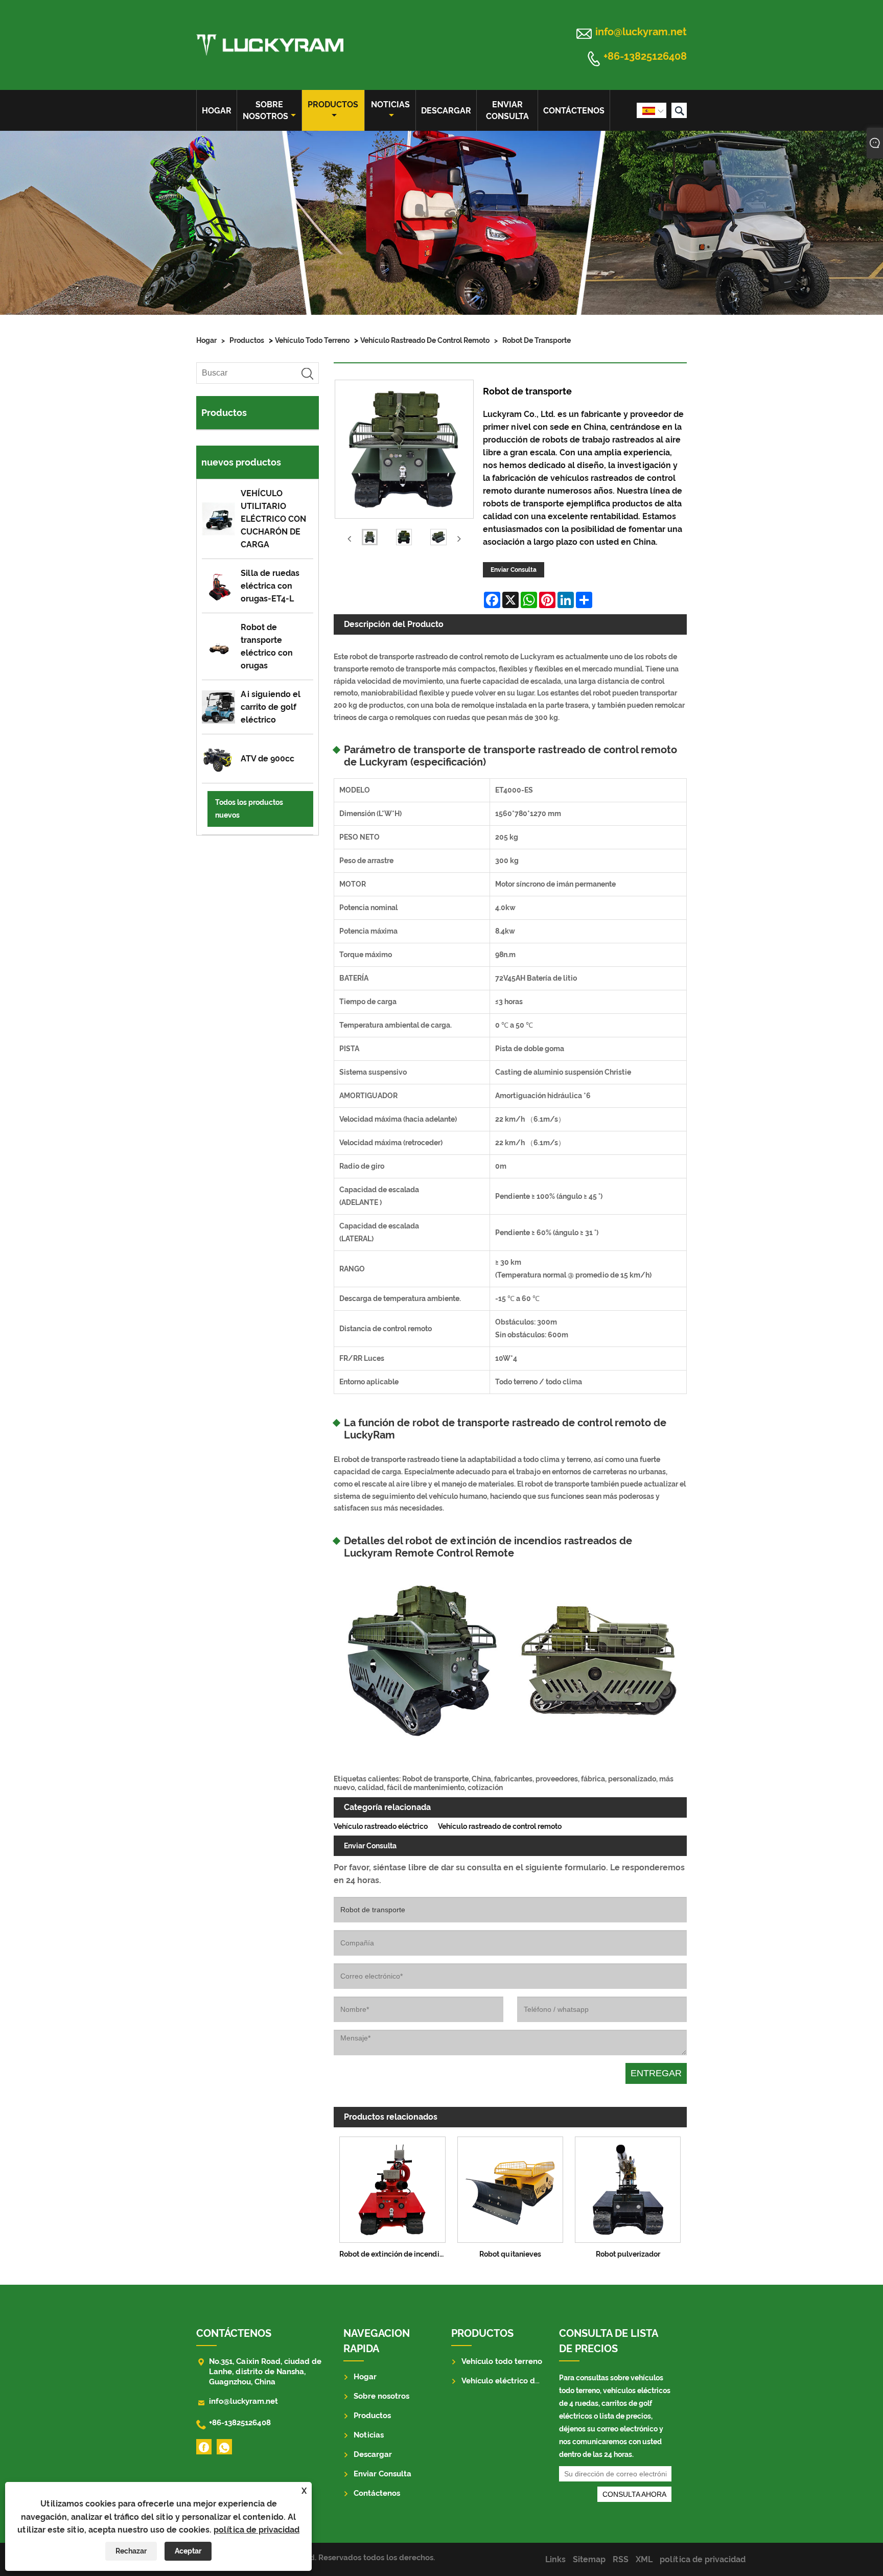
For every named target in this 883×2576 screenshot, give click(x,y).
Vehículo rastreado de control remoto (425, 340)
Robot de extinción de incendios (393, 2254)
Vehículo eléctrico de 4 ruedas (518, 2381)
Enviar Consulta (507, 110)
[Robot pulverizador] (628, 2188)
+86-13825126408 (645, 57)
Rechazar (131, 2551)
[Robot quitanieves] (510, 2188)
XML (644, 2559)
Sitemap (589, 2559)
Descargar (446, 111)
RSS (621, 2559)
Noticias (390, 105)
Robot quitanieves (510, 2254)
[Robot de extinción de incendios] (392, 2188)
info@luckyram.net (641, 32)
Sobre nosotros (265, 110)
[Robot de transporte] (370, 539)
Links (555, 2559)
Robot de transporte (537, 340)
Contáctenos (574, 111)
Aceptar (188, 2551)
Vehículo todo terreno (312, 340)
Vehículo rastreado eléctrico (381, 1826)
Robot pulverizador (628, 2254)
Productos (333, 105)
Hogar (217, 111)
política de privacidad (257, 2530)
